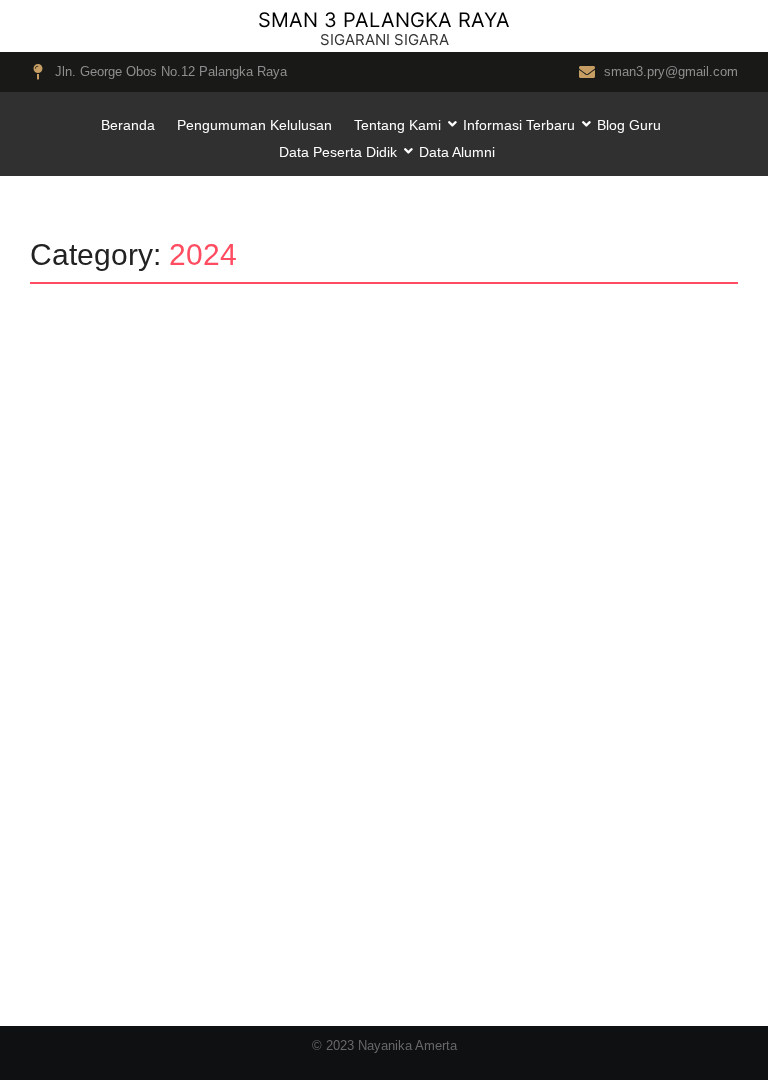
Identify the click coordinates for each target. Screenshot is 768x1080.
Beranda (128, 125)
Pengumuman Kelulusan (254, 125)
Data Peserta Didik (338, 152)
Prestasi (138, 753)
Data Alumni (457, 152)
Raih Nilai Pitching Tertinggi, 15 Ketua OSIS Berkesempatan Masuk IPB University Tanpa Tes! (336, 800)
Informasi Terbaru (519, 125)
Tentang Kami (397, 125)
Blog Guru (629, 125)
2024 (75, 753)
